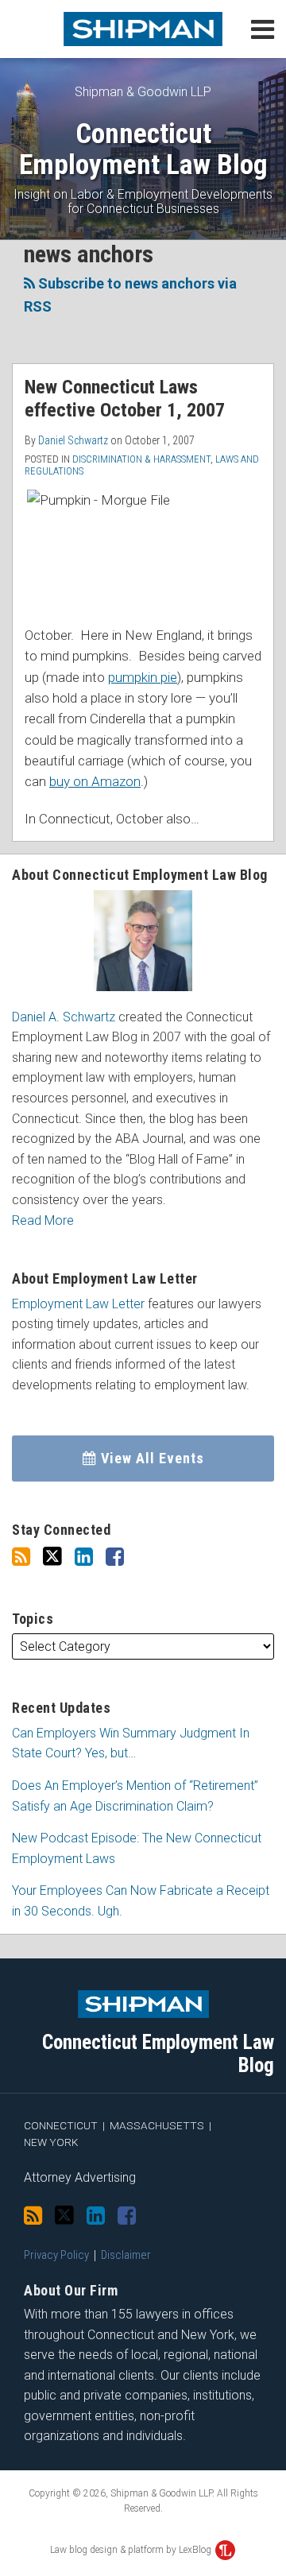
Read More (43, 1220)
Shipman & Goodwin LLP (143, 92)
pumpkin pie (143, 677)
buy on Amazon (95, 781)
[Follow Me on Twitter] (52, 1557)
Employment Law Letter (78, 1304)
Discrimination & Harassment (141, 459)
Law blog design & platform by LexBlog (132, 2550)
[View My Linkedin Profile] (84, 1557)
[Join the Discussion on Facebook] (115, 1557)
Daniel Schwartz (73, 440)
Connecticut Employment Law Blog (143, 149)
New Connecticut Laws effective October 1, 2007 (125, 399)
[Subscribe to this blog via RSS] (21, 1557)
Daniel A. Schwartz (64, 1017)
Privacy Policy (56, 2255)
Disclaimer (126, 2255)
